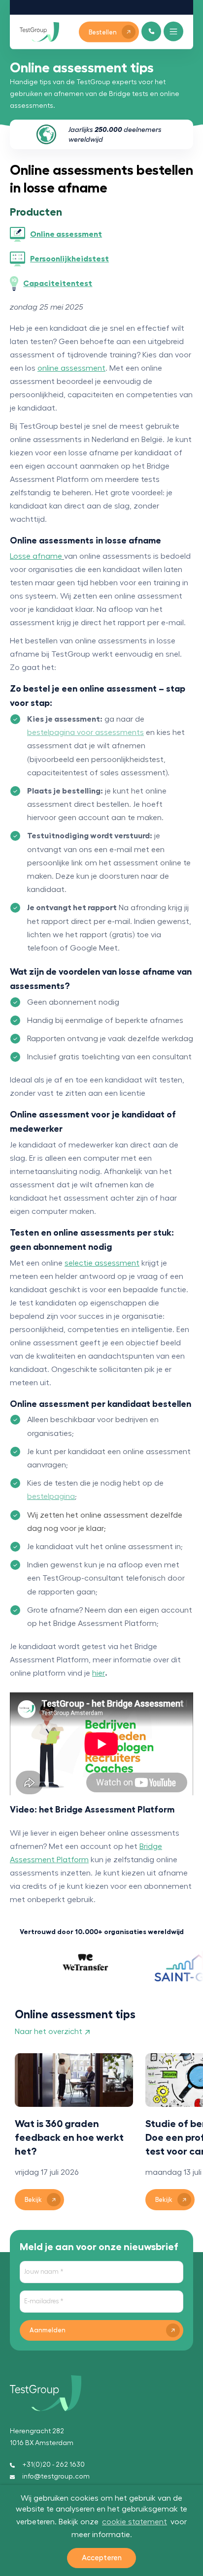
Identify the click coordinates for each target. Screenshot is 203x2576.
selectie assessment (102, 1263)
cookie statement (135, 2522)
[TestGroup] (39, 32)
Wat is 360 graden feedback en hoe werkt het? (69, 2137)
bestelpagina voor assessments (85, 732)
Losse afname (36, 556)
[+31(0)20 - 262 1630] (152, 31)
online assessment (71, 368)
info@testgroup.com (56, 2477)
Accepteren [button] (102, 2558)
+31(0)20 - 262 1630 (53, 2465)
